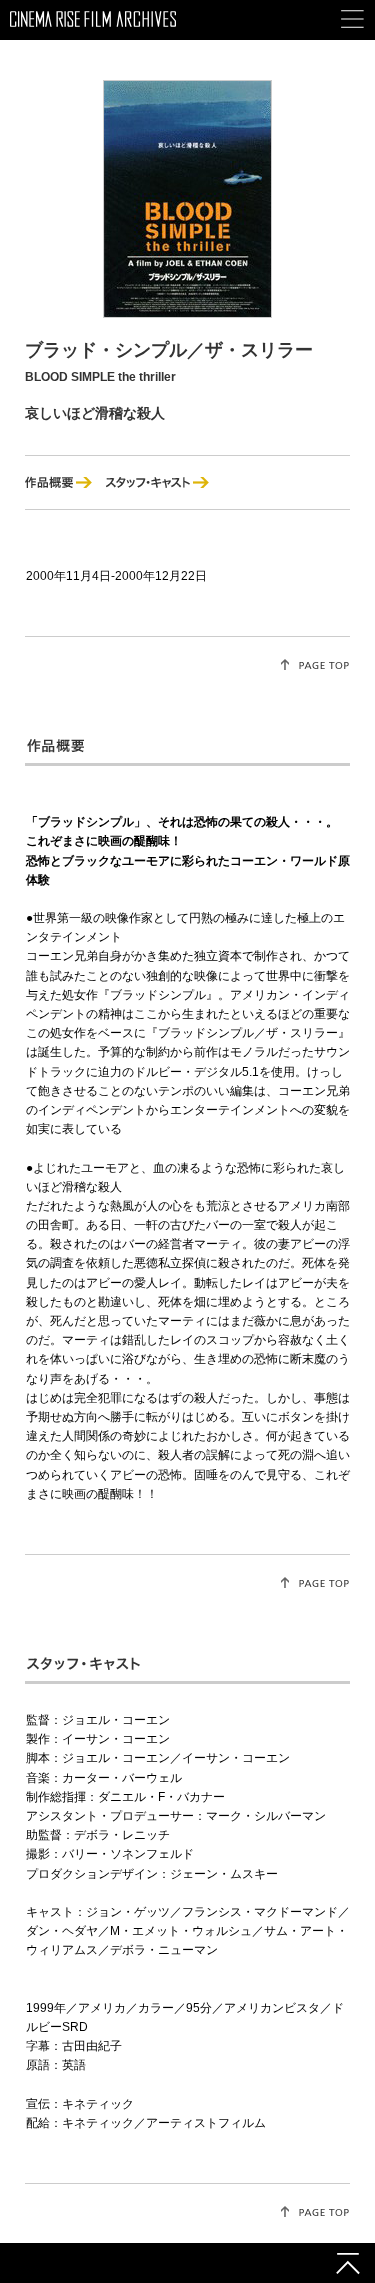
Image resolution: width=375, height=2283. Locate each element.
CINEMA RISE (93, 32)
